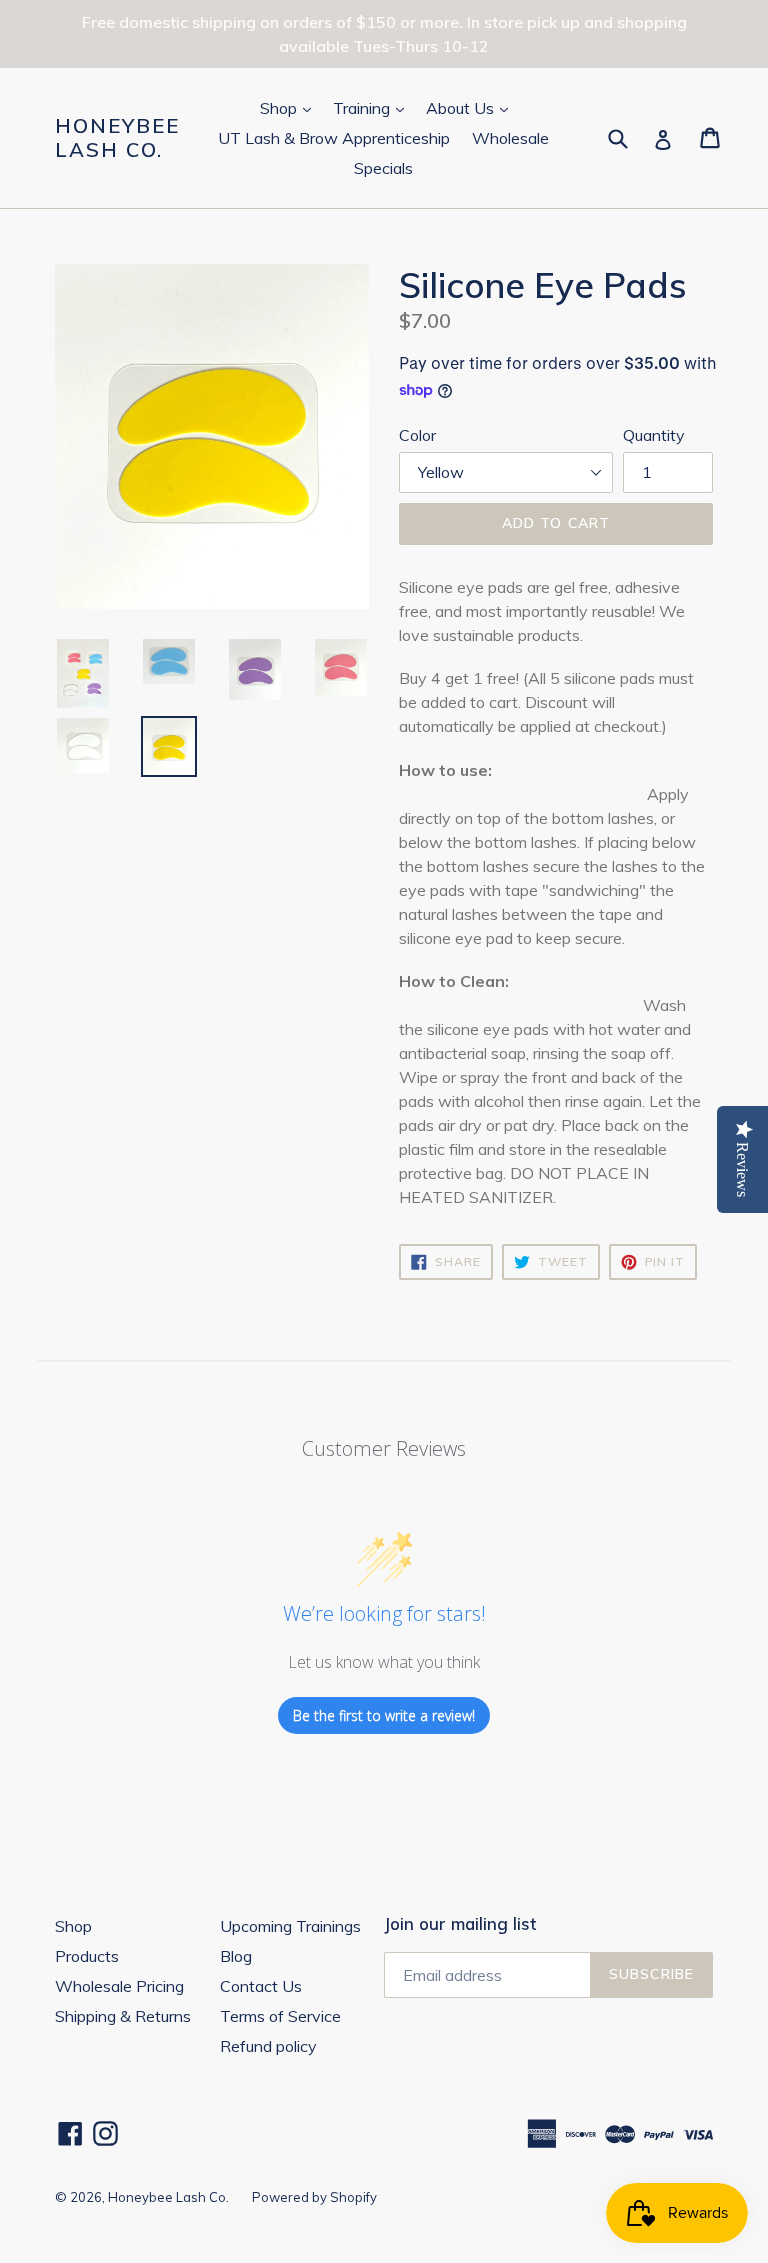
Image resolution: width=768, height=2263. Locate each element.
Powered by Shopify (314, 2197)
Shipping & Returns (123, 2016)
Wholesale (510, 138)
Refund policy (268, 2046)
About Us (471, 107)
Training (373, 107)
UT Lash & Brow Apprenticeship (334, 138)
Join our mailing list (460, 1924)
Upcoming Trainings (290, 1926)
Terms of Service (280, 2016)
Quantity (654, 435)
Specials (383, 168)
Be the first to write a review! (384, 1715)
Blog (236, 1956)
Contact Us (261, 1986)
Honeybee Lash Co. (117, 138)
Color (417, 435)
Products (87, 1956)
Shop (290, 107)
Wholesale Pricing (119, 1986)
